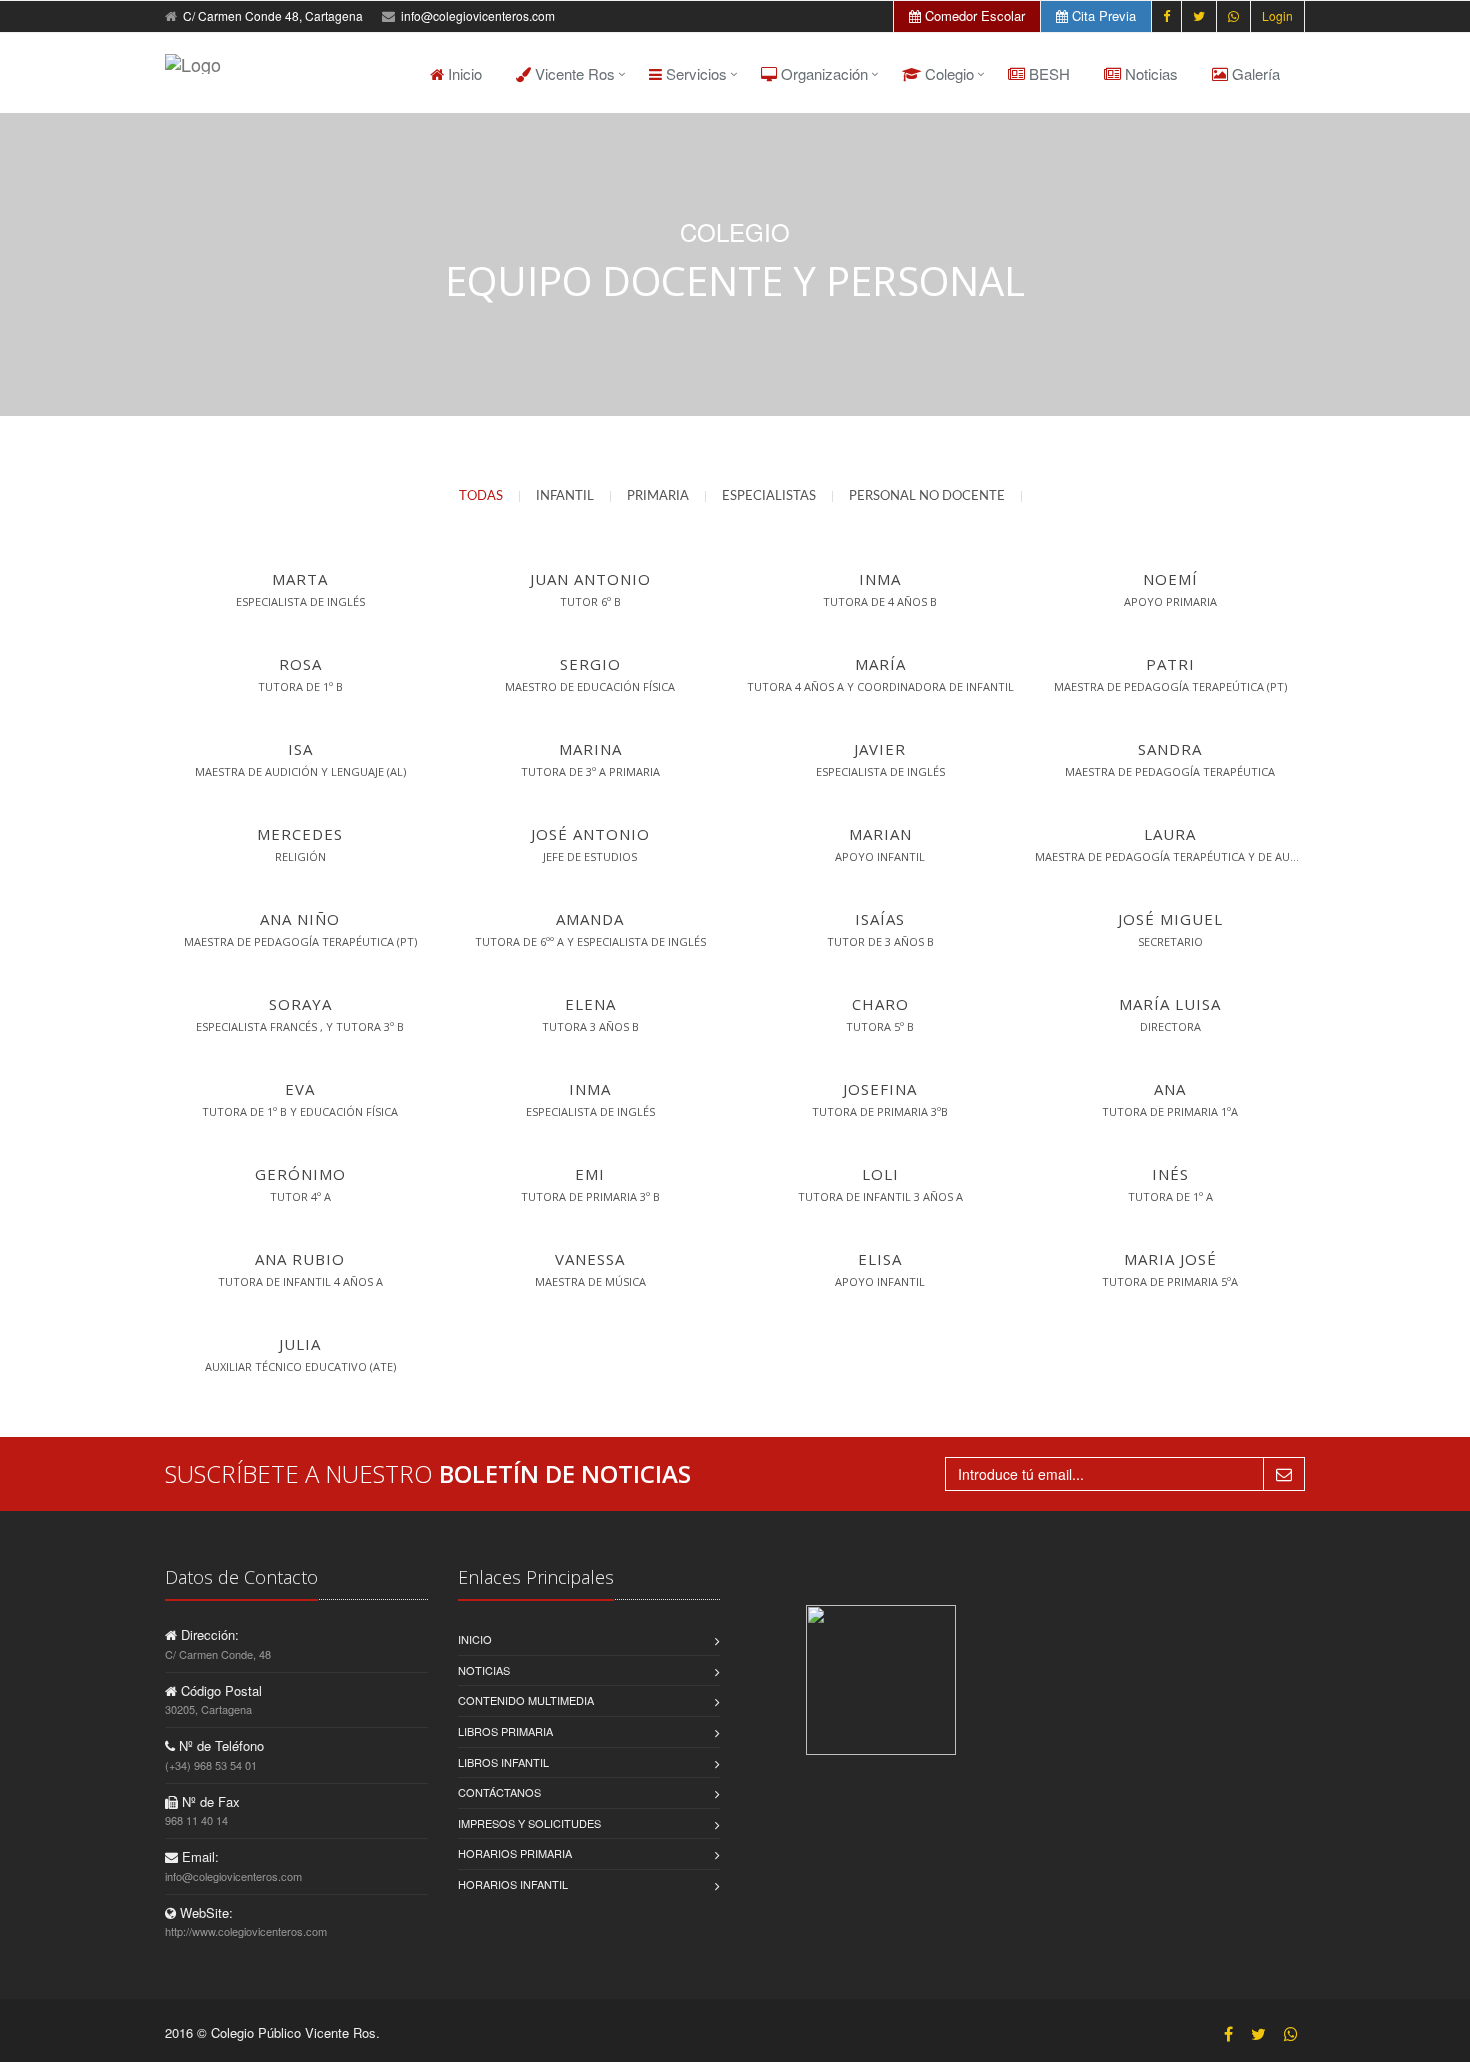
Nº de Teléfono (219, 1745)
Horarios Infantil (513, 1884)
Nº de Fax (209, 1801)
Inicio (463, 73)
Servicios (694, 73)
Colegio (947, 73)
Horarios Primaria (515, 1853)
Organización (822, 73)
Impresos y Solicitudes (529, 1823)
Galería (1254, 73)
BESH (1047, 73)
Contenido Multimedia (526, 1700)
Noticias (1149, 73)
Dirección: (208, 1634)
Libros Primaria (505, 1731)
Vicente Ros (573, 73)
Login (1277, 15)
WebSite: (204, 1912)
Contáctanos (499, 1792)
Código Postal (219, 1690)
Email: (198, 1856)
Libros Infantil (503, 1762)
